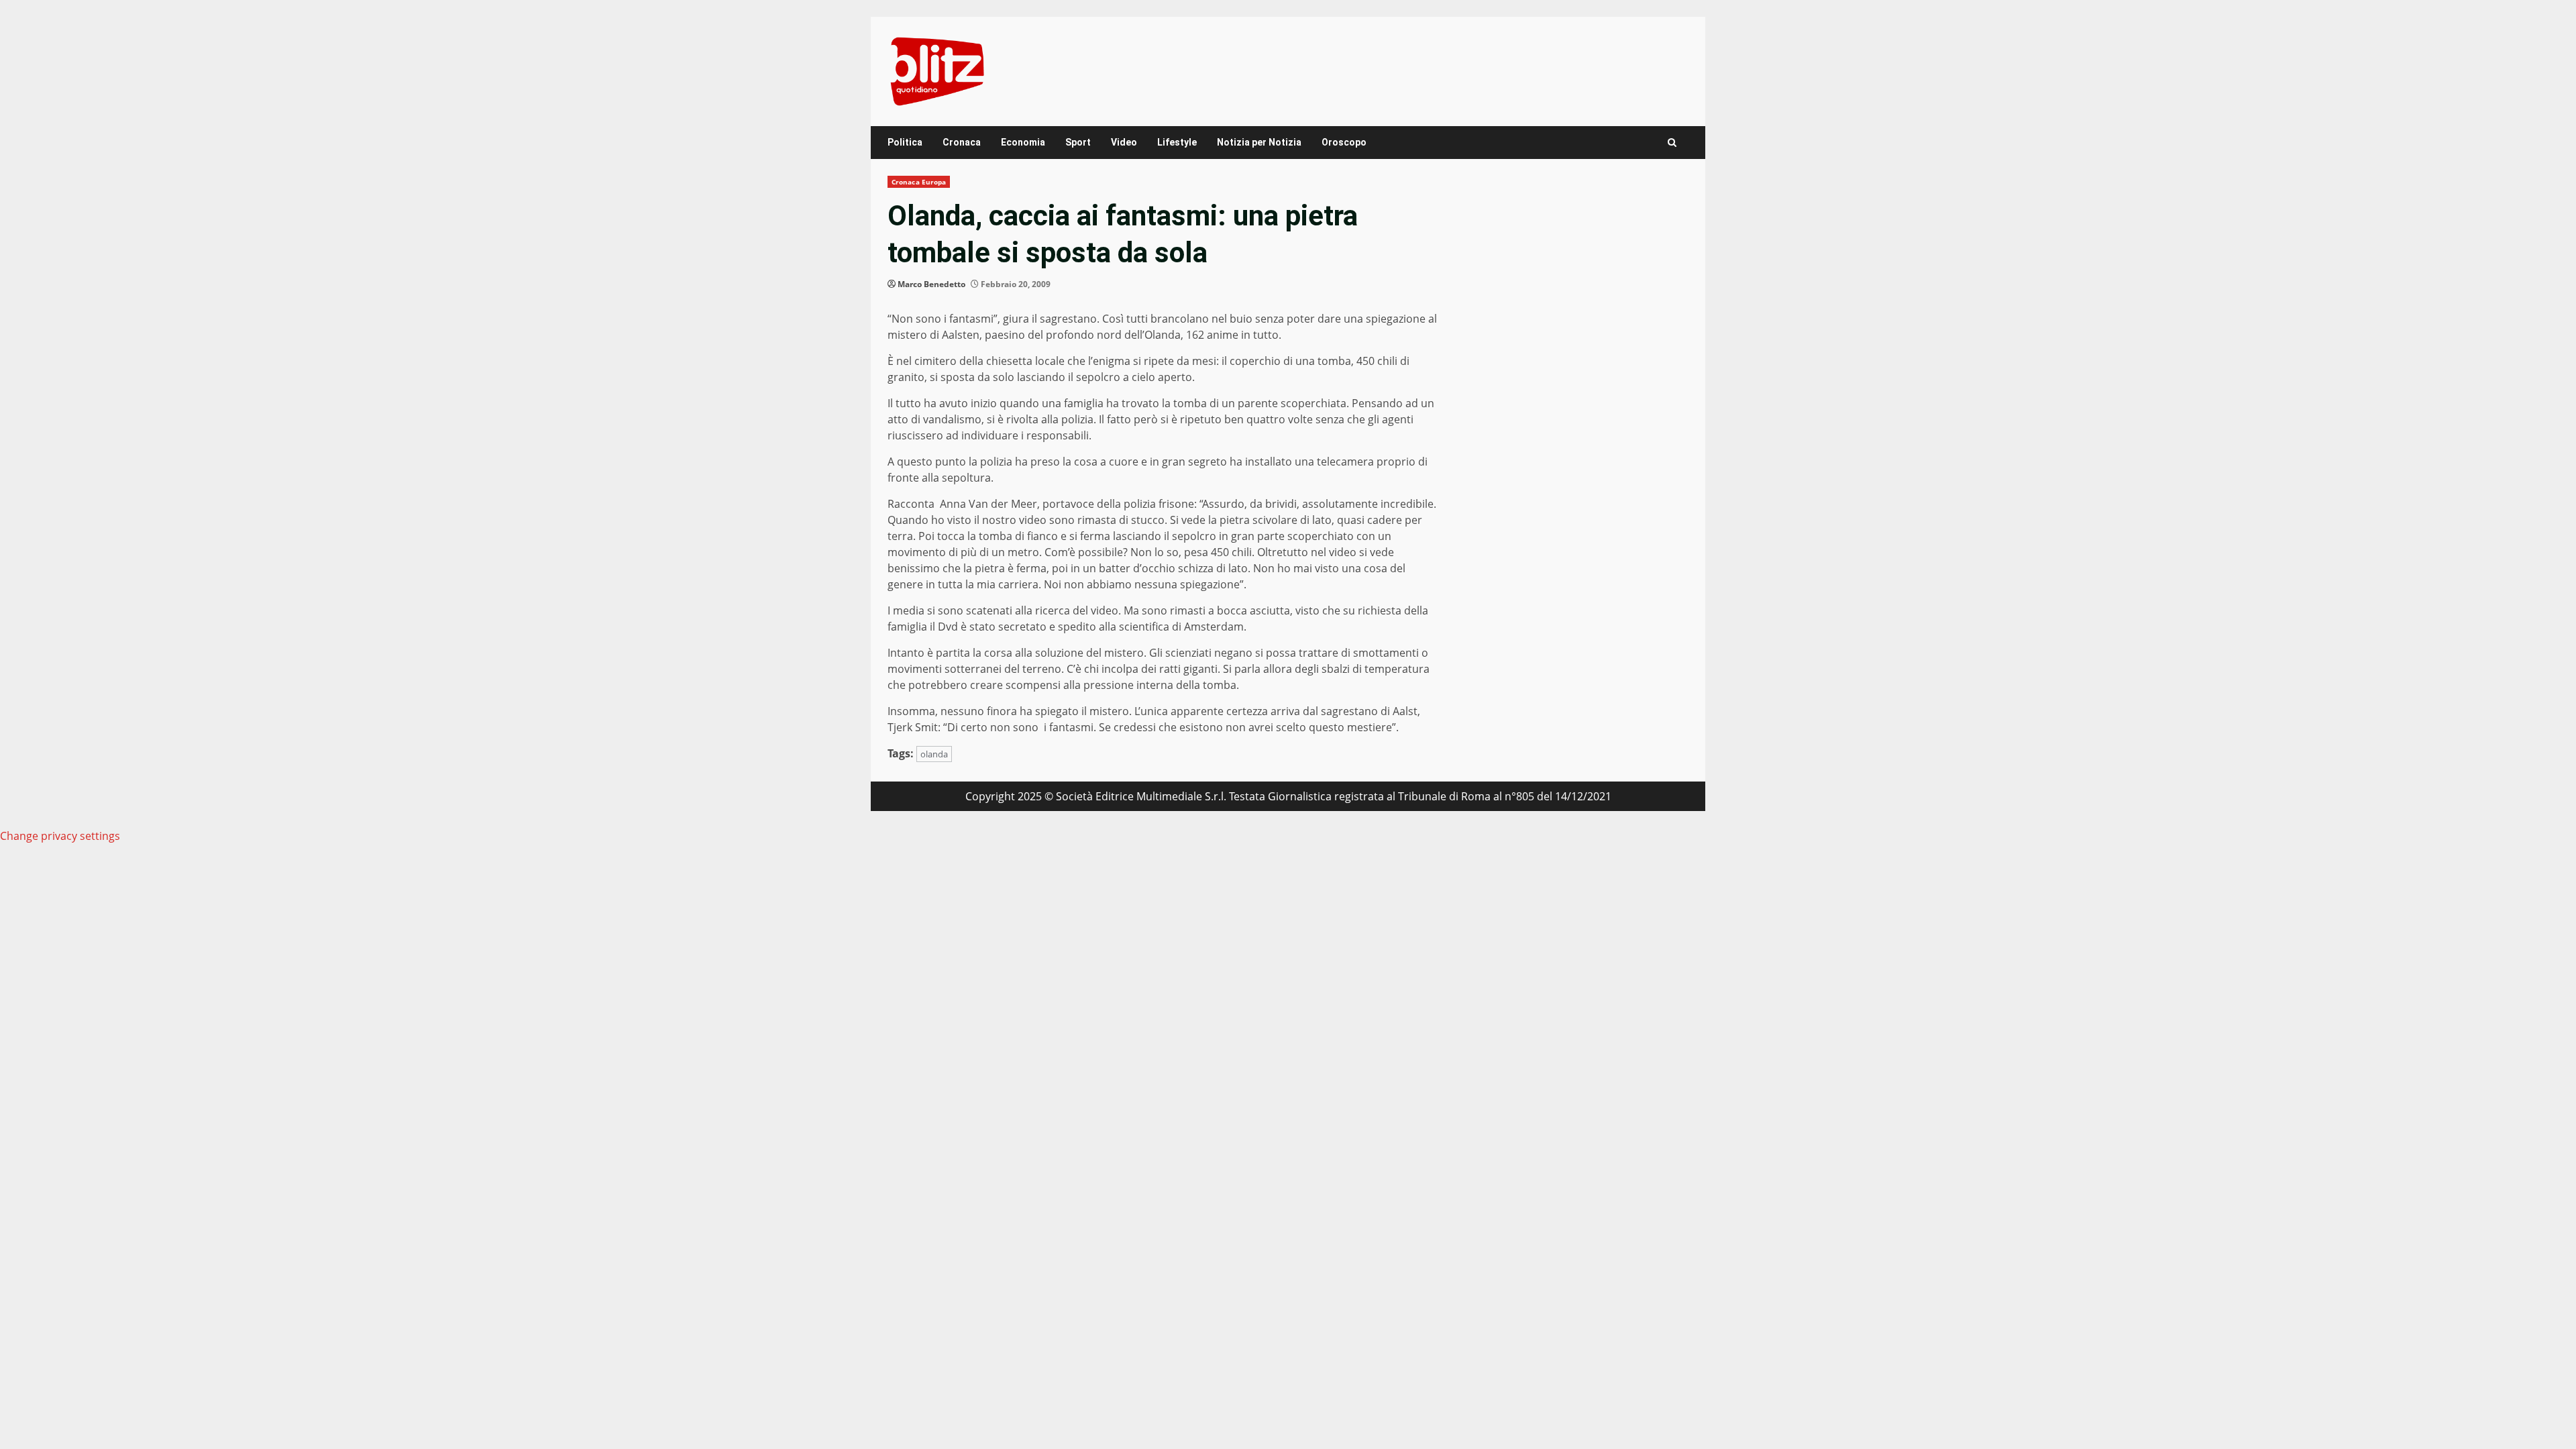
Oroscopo (1344, 142)
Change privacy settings (60, 836)
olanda (934, 754)
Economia (1023, 142)
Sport (1078, 142)
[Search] (1672, 143)
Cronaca (962, 142)
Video (1124, 142)
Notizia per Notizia (1259, 142)
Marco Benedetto (931, 284)
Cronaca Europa (919, 182)
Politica (905, 142)
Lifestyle (1177, 142)
